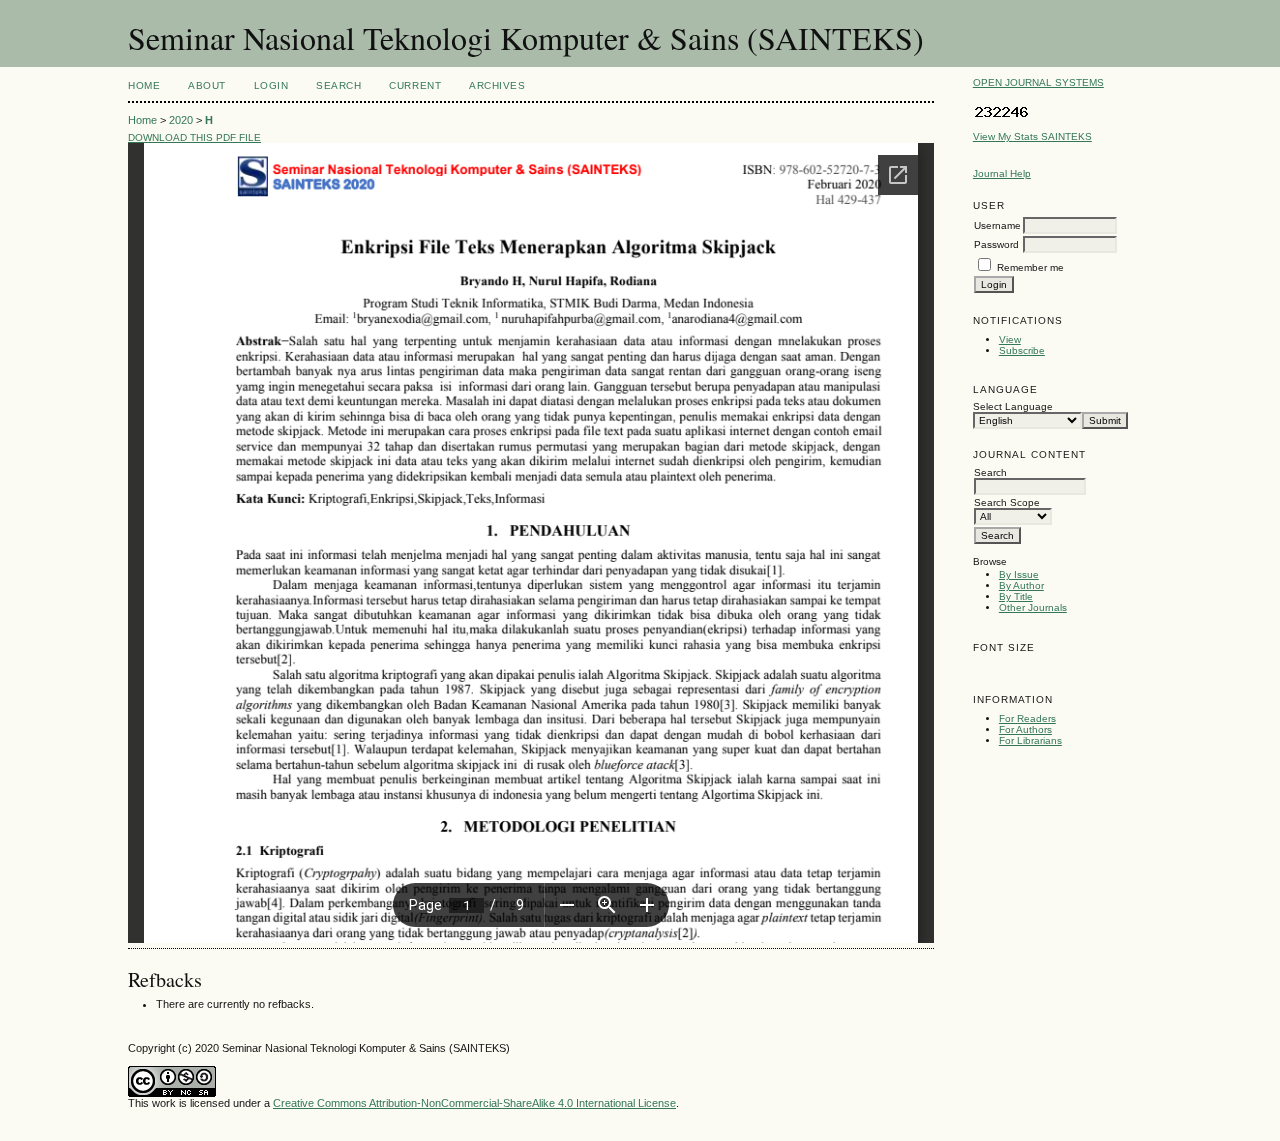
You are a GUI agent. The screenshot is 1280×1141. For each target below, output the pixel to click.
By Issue (1019, 574)
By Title (1016, 596)
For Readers (1027, 718)
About (207, 85)
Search (338, 85)
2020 (181, 120)
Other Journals (1033, 607)
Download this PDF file (194, 137)
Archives (497, 85)
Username (997, 225)
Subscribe (1022, 350)
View (1010, 339)
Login (271, 85)
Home (144, 85)
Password (996, 244)
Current (415, 85)
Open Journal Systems (1038, 82)
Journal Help (1002, 173)
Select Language (1013, 406)
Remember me (1030, 267)
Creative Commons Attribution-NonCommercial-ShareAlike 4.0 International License (474, 1103)
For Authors (1025, 729)
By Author (1021, 585)
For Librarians (1030, 740)
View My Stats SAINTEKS (1032, 136)
